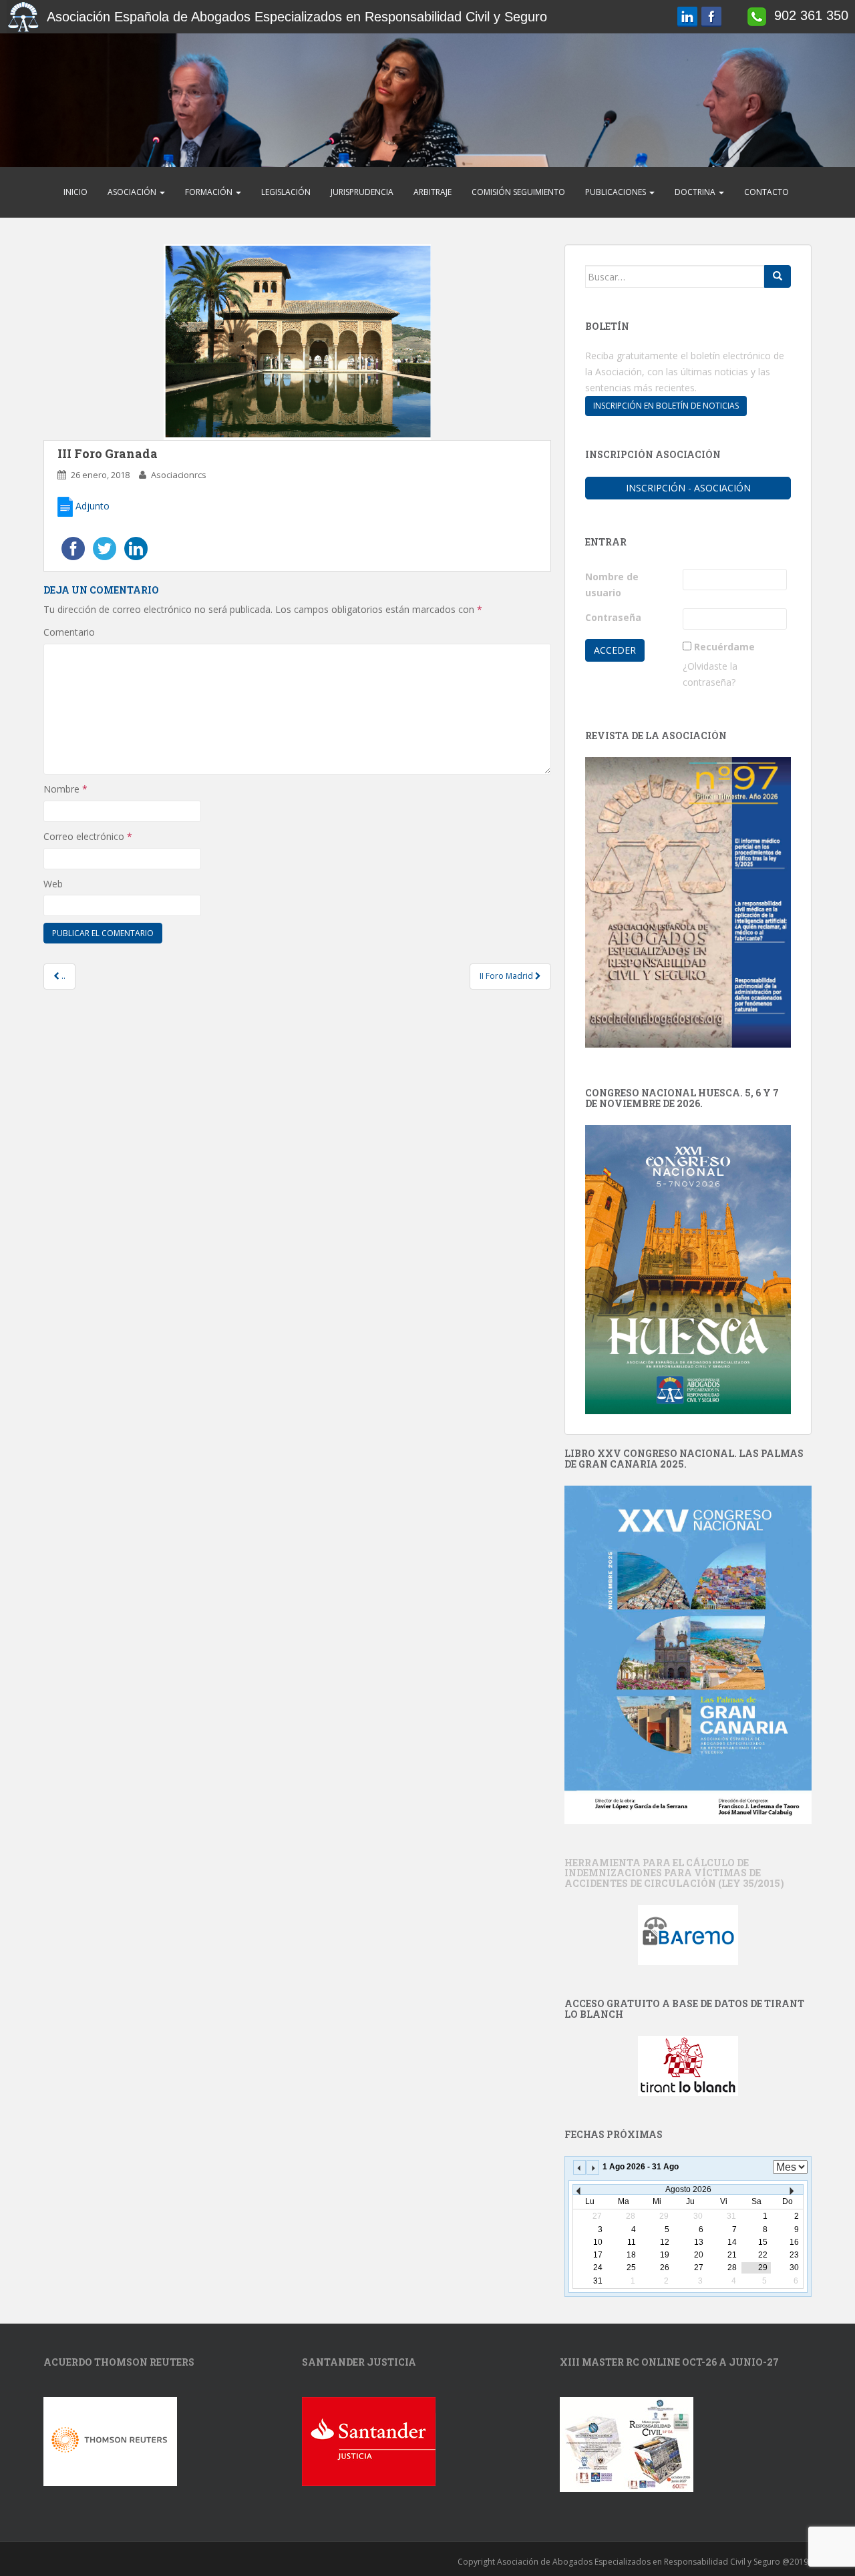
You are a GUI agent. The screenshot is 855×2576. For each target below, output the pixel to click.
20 (699, 2255)
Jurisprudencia (362, 192)
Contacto (766, 192)
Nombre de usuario (612, 585)
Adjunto (91, 506)
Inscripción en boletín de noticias (666, 406)
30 (794, 2268)
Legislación (286, 192)
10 (598, 2242)
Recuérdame (724, 647)
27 (699, 2268)
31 (598, 2281)
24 (598, 2268)
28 (732, 2268)
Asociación (133, 192)
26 (665, 2268)
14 (732, 2242)
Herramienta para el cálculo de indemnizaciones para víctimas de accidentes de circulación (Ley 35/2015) (674, 1873)
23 (794, 2255)
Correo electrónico (88, 836)
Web (53, 884)
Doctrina (696, 192)
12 (665, 2242)
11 (632, 2242)
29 (763, 2268)
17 (598, 2255)
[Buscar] (778, 276)
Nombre (65, 789)
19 (665, 2255)
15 (763, 2242)
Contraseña (613, 617)
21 (732, 2255)
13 (699, 2242)
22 (763, 2255)
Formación (210, 192)
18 (631, 2255)
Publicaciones (617, 192)
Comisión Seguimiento (518, 192)
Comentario (69, 632)
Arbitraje (433, 192)
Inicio (75, 192)
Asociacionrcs (179, 475)
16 (794, 2242)
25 (631, 2268)
